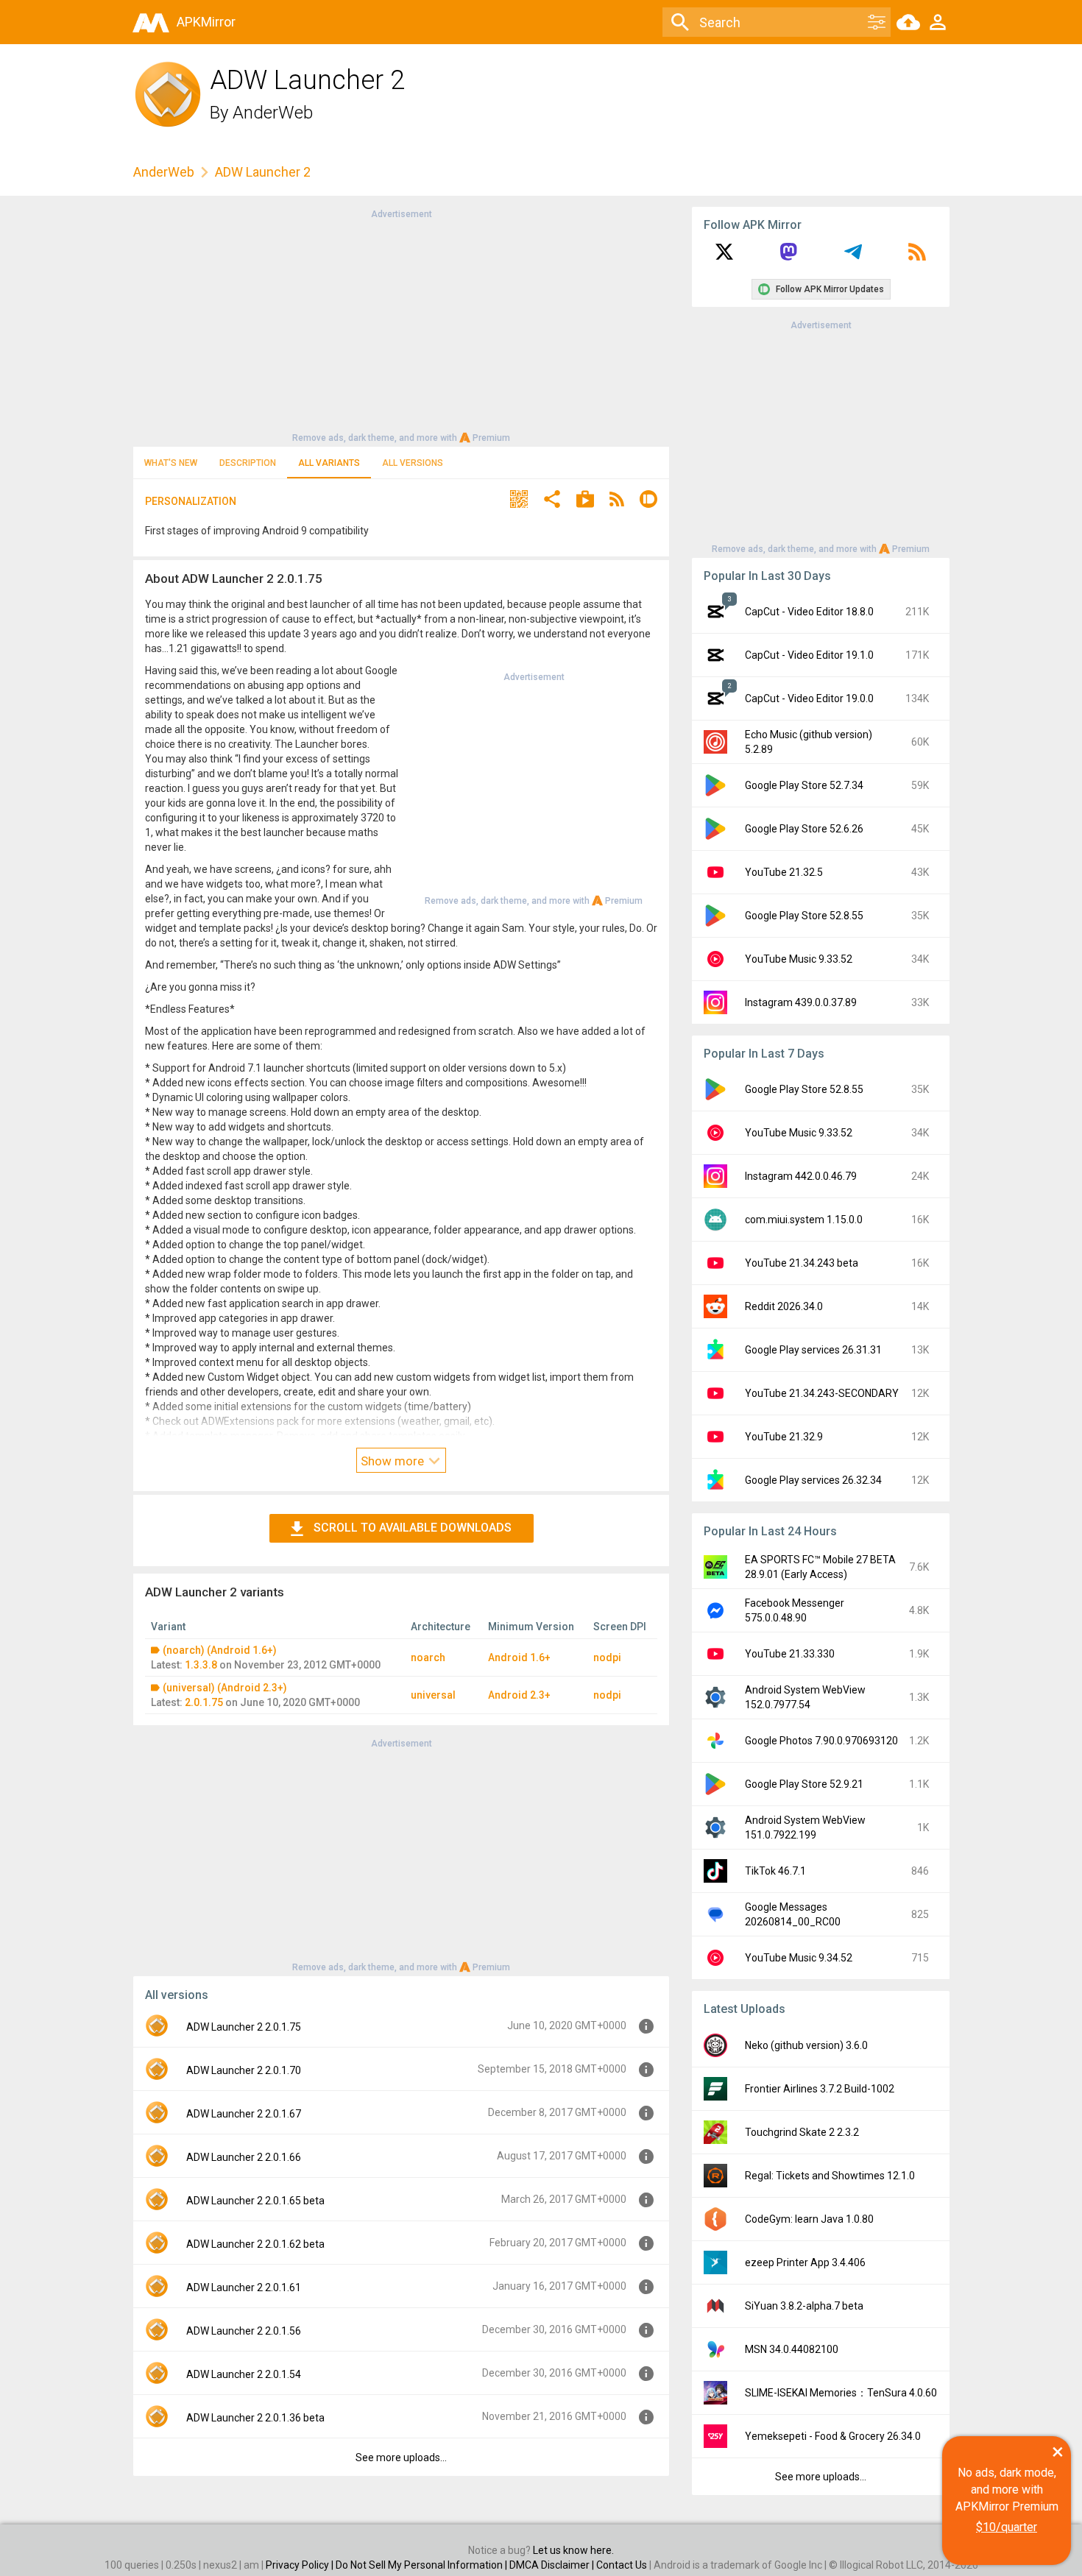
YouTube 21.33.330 (790, 1654)
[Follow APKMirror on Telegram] (853, 257)
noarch (428, 1657)
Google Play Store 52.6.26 (804, 829)
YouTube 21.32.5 (784, 872)
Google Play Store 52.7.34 (804, 785)
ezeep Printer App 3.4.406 (805, 2262)
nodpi (607, 1657)
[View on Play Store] (585, 501)
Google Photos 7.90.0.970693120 (821, 1741)
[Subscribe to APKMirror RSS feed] (917, 257)
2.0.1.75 (204, 1702)
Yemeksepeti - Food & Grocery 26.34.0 (833, 2436)
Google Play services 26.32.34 (813, 1480)
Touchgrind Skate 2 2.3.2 (802, 2132)
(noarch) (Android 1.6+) (220, 1650)
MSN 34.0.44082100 (792, 2349)
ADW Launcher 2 (263, 172)
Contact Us (622, 2565)
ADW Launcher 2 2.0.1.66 (244, 2157)
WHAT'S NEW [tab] (171, 463)
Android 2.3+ (519, 1695)
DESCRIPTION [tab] (248, 463)
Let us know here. (573, 2550)
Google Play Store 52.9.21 (804, 1784)
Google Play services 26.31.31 (813, 1350)
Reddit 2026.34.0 (784, 1306)
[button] (519, 501)
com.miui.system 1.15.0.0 (804, 1220)
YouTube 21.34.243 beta (802, 1263)
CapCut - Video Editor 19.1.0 (809, 655)
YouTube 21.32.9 (784, 1437)
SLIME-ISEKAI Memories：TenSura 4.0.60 (841, 2393)
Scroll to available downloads (413, 1528)
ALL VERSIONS (413, 463)
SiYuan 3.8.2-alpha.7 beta (804, 2306)
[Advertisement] (401, 325)
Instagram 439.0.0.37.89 (801, 1002)
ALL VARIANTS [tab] (329, 463)
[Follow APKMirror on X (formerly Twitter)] (724, 257)
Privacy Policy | (301, 2565)
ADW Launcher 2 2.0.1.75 (244, 2027)
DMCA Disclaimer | (553, 2565)
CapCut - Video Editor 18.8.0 (809, 612)
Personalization (191, 501)
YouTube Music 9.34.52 (799, 1958)
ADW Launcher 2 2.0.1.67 (244, 2114)
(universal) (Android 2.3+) (225, 1688)
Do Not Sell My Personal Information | (422, 2565)
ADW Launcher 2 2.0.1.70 (244, 2070)
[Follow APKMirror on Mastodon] (788, 257)
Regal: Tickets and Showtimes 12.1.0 (830, 2176)
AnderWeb (273, 113)
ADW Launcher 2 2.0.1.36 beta (255, 2418)
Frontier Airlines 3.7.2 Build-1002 (820, 2089)
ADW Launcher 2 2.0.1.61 (244, 2287)
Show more (394, 1461)
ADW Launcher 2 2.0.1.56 (244, 2331)
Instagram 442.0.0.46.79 (801, 1176)
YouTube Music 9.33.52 (799, 959)
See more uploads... (401, 2458)
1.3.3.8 (201, 1665)
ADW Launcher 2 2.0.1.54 (244, 2374)
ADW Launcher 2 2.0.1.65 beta (255, 2201)
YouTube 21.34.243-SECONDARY (822, 1393)
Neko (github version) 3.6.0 (806, 2045)
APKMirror (206, 22)
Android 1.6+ (519, 1657)
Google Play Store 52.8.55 (804, 916)
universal (433, 1695)
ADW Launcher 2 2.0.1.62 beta (255, 2244)
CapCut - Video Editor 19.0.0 (809, 698)
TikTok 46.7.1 (775, 1871)
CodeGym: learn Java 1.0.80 (809, 2219)
